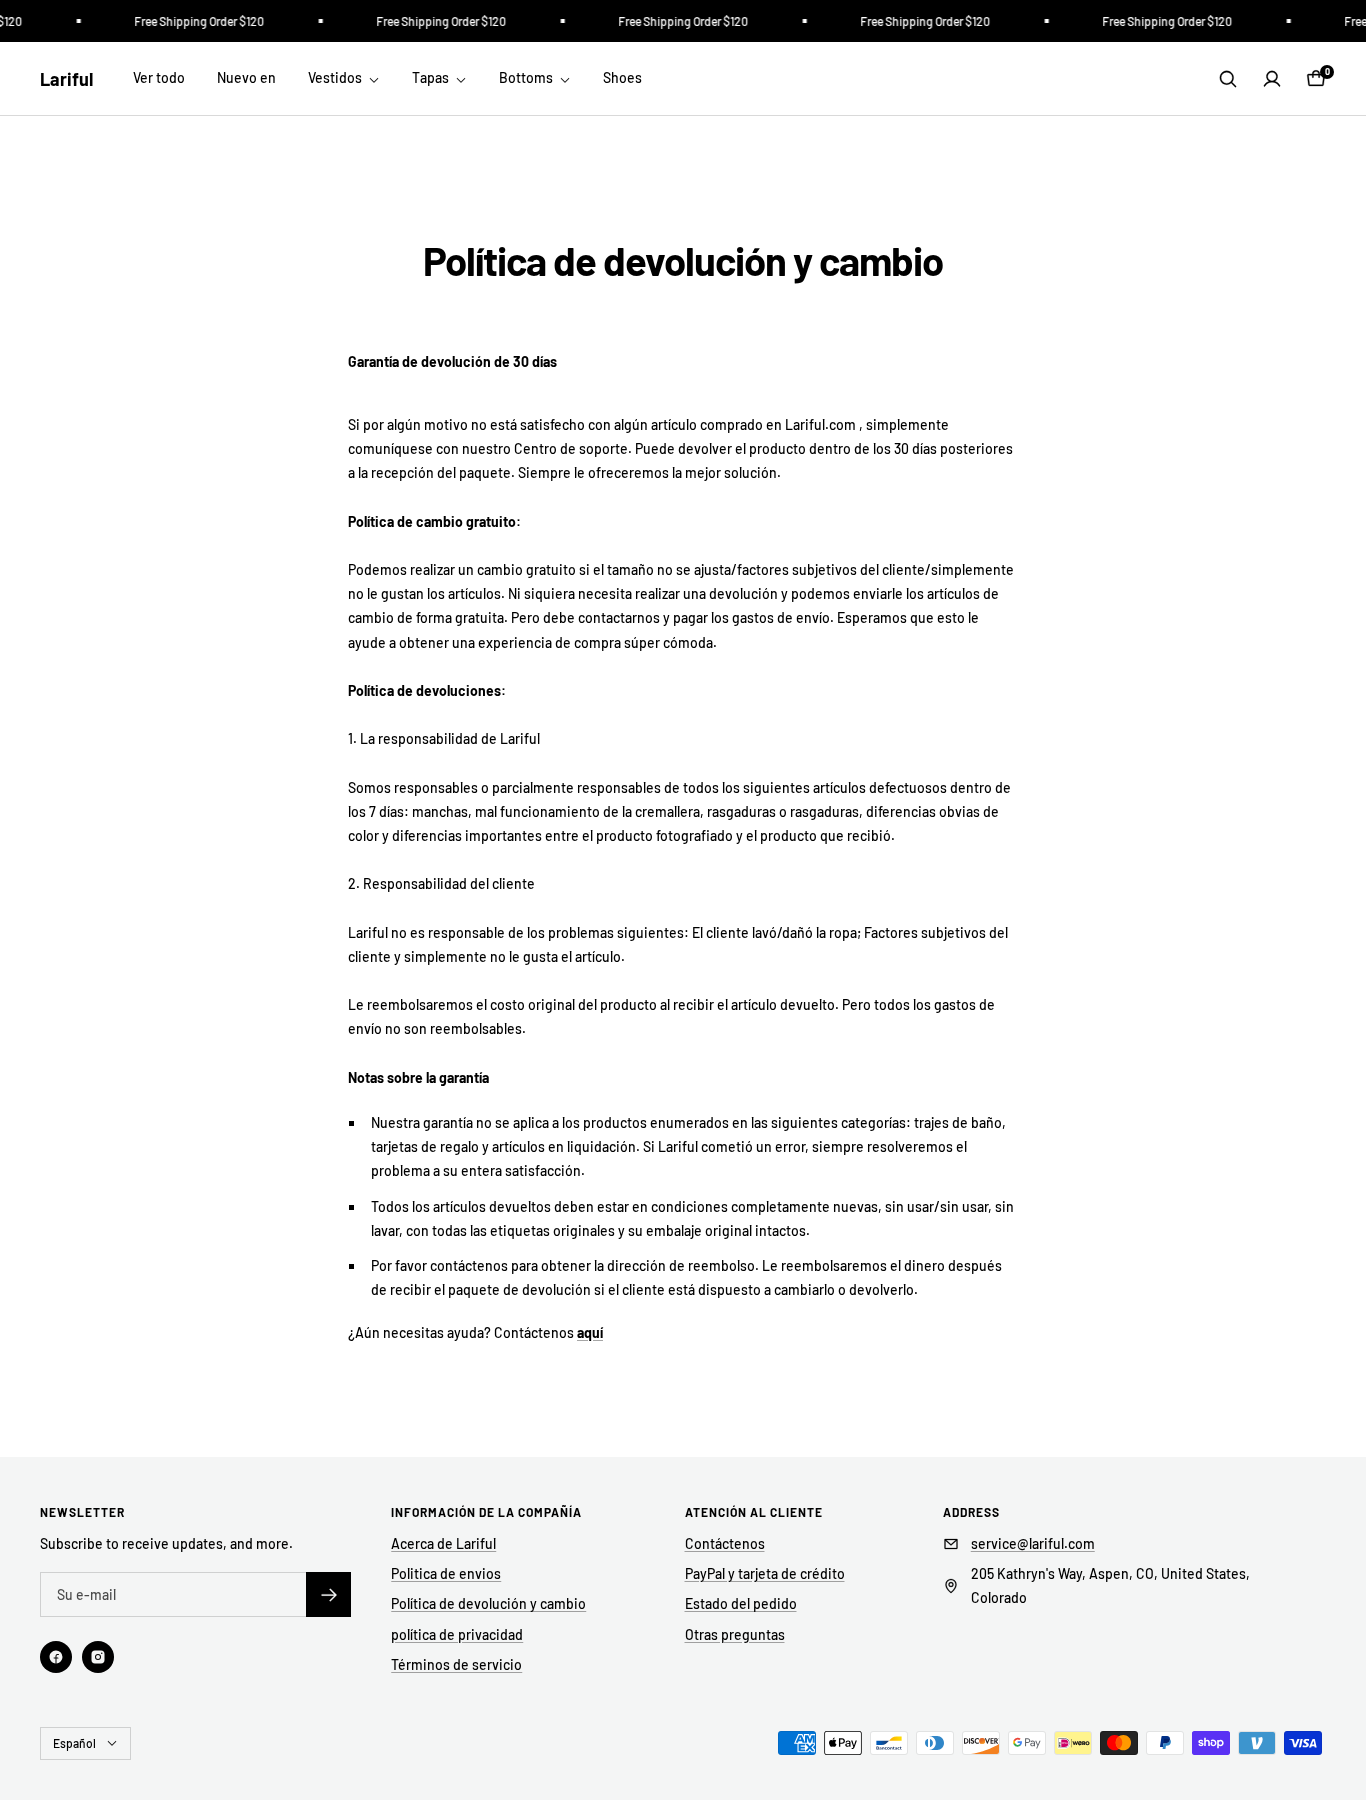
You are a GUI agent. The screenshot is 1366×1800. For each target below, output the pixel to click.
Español (74, 1743)
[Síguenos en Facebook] (56, 1657)
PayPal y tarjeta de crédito (765, 1573)
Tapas (432, 77)
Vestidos (336, 77)
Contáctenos (725, 1543)
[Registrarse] (328, 1594)
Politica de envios (446, 1573)
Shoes (622, 77)
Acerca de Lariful (443, 1543)
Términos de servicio (456, 1664)
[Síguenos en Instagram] (98, 1657)
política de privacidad (457, 1634)
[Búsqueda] (1228, 79)
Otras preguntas (735, 1634)
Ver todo (159, 77)
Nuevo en (246, 77)
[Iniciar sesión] (1272, 79)
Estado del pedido (741, 1603)
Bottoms (527, 77)
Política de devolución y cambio (488, 1603)
